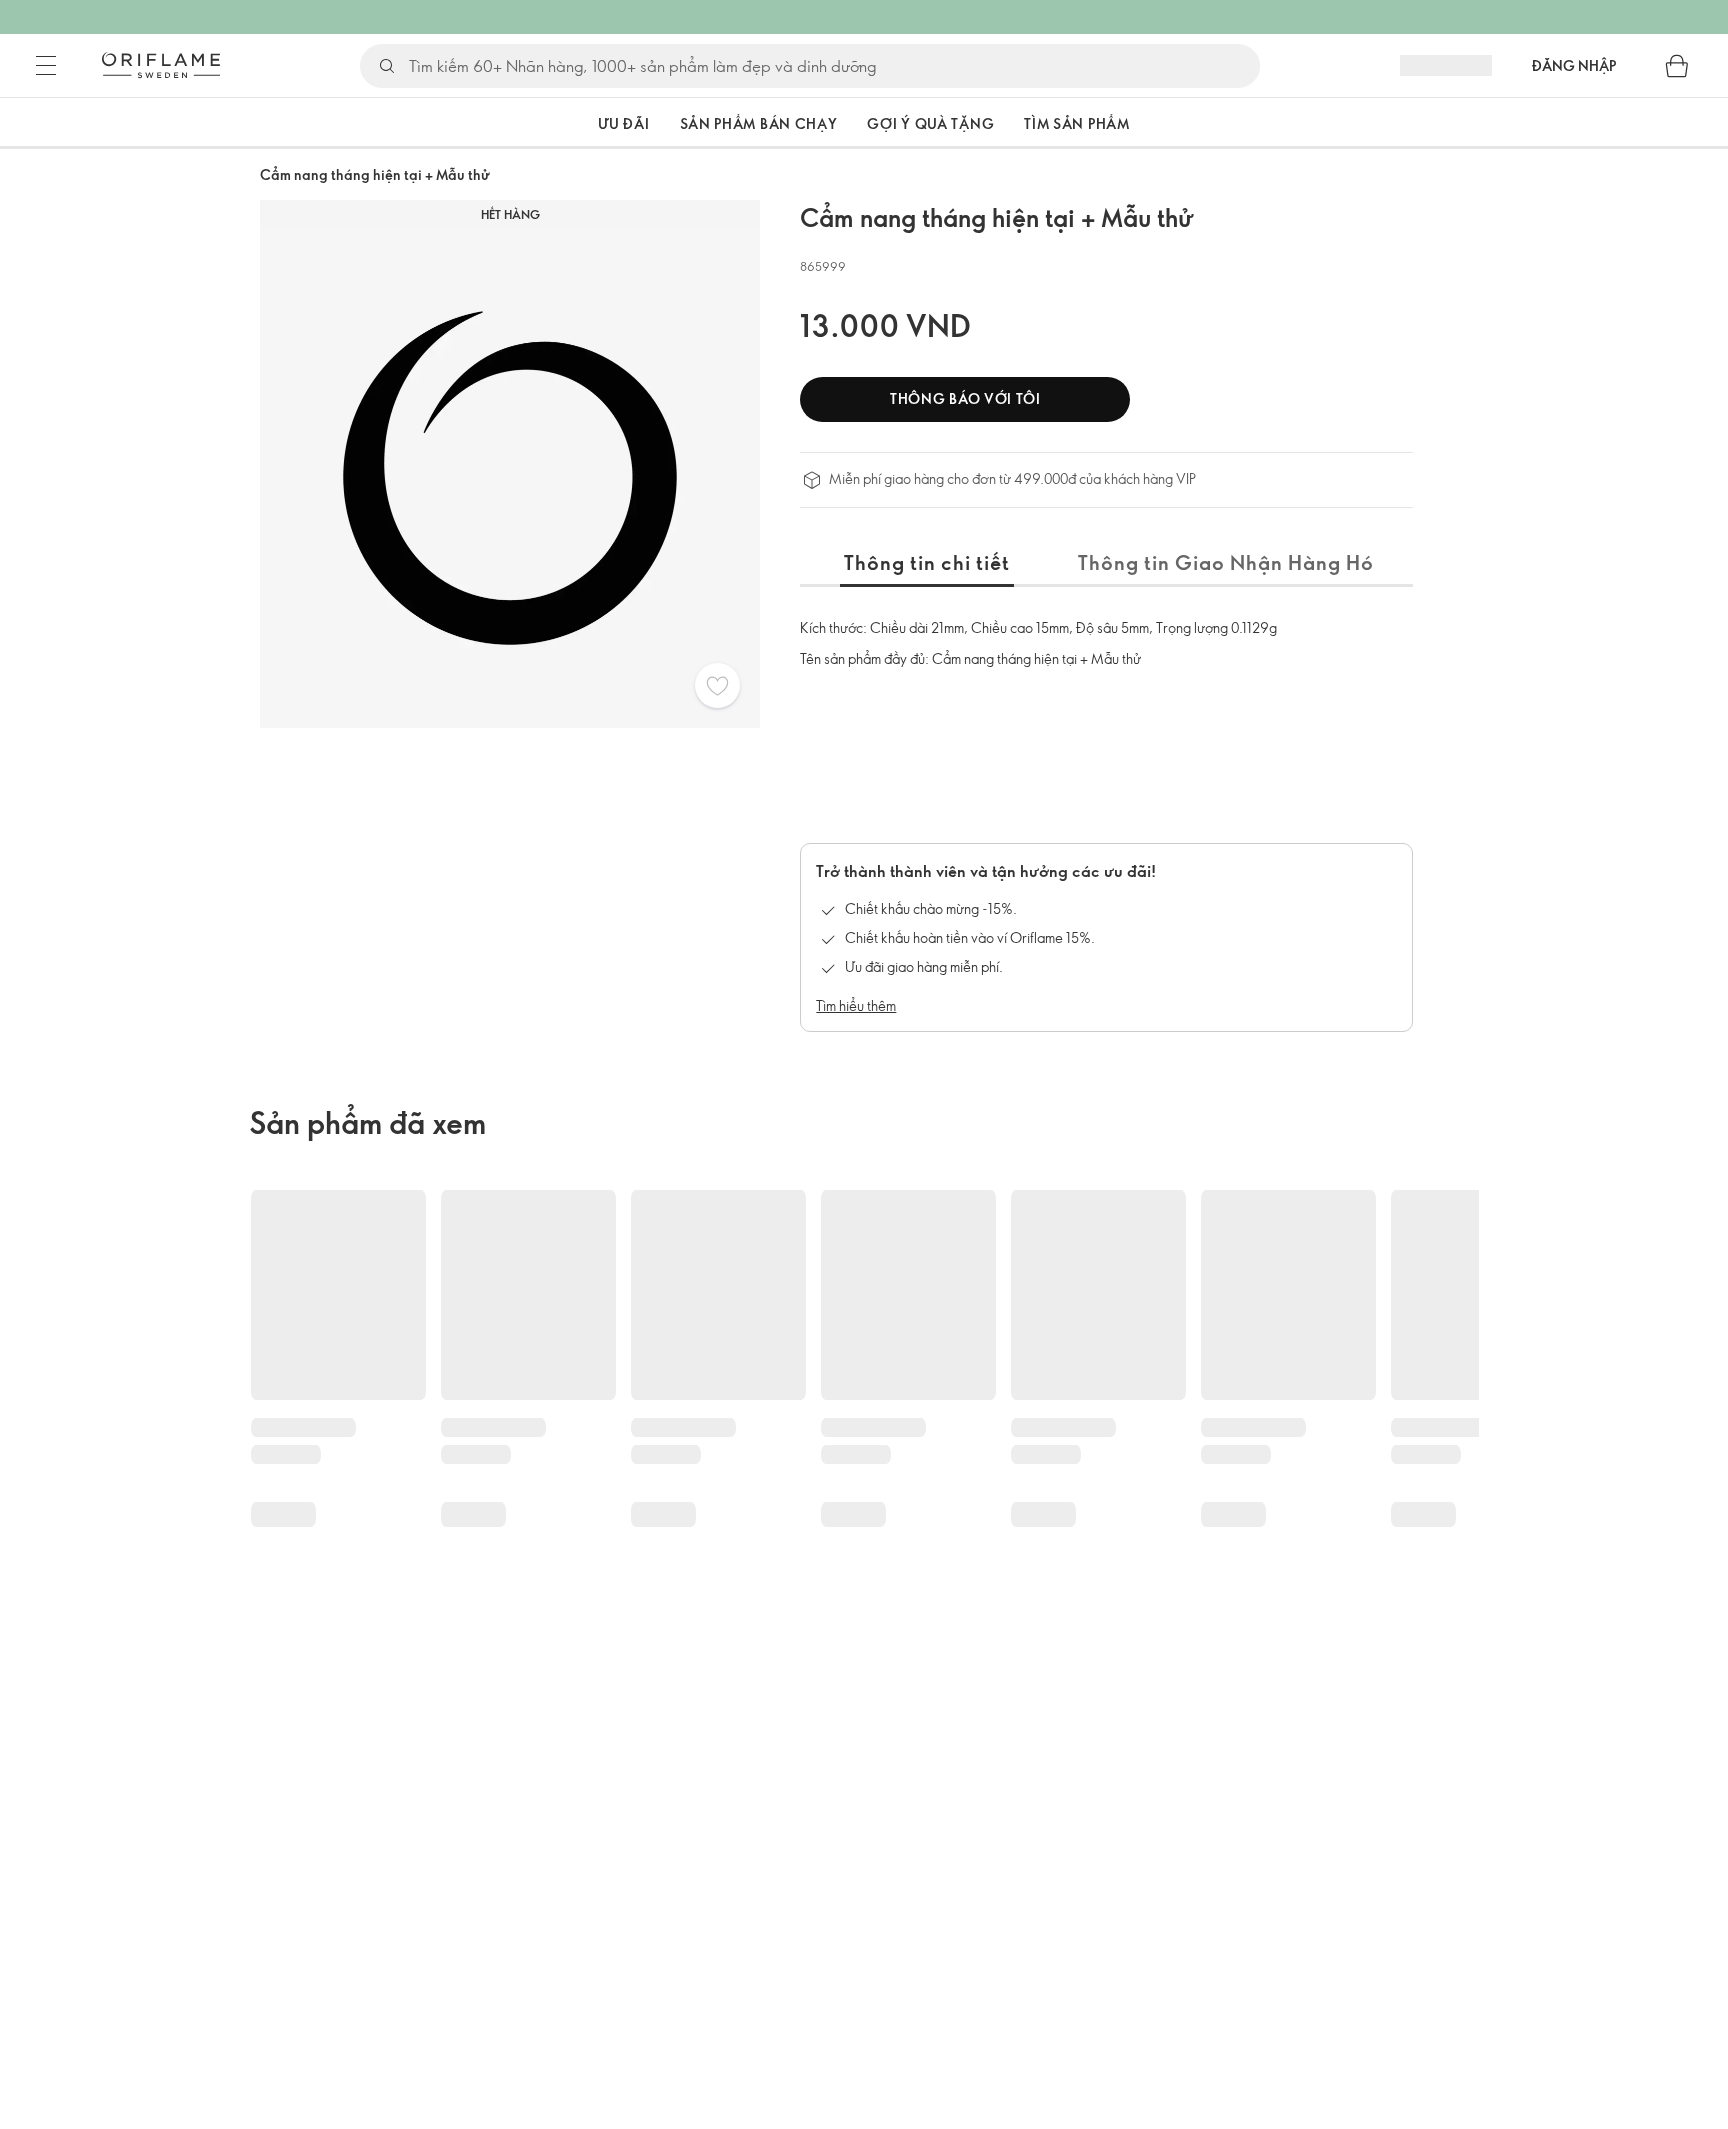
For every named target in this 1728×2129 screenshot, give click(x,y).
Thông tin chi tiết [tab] (927, 562)
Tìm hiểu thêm (856, 1005)
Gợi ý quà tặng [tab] (930, 123)
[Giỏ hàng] (1677, 66)
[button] (544, 123)
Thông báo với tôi (965, 398)
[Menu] (46, 66)
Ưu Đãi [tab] (623, 123)
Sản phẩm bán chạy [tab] (759, 123)
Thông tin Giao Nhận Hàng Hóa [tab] (1232, 562)
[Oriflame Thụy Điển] (161, 65)
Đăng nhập (1574, 65)
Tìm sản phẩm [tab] (1076, 123)
